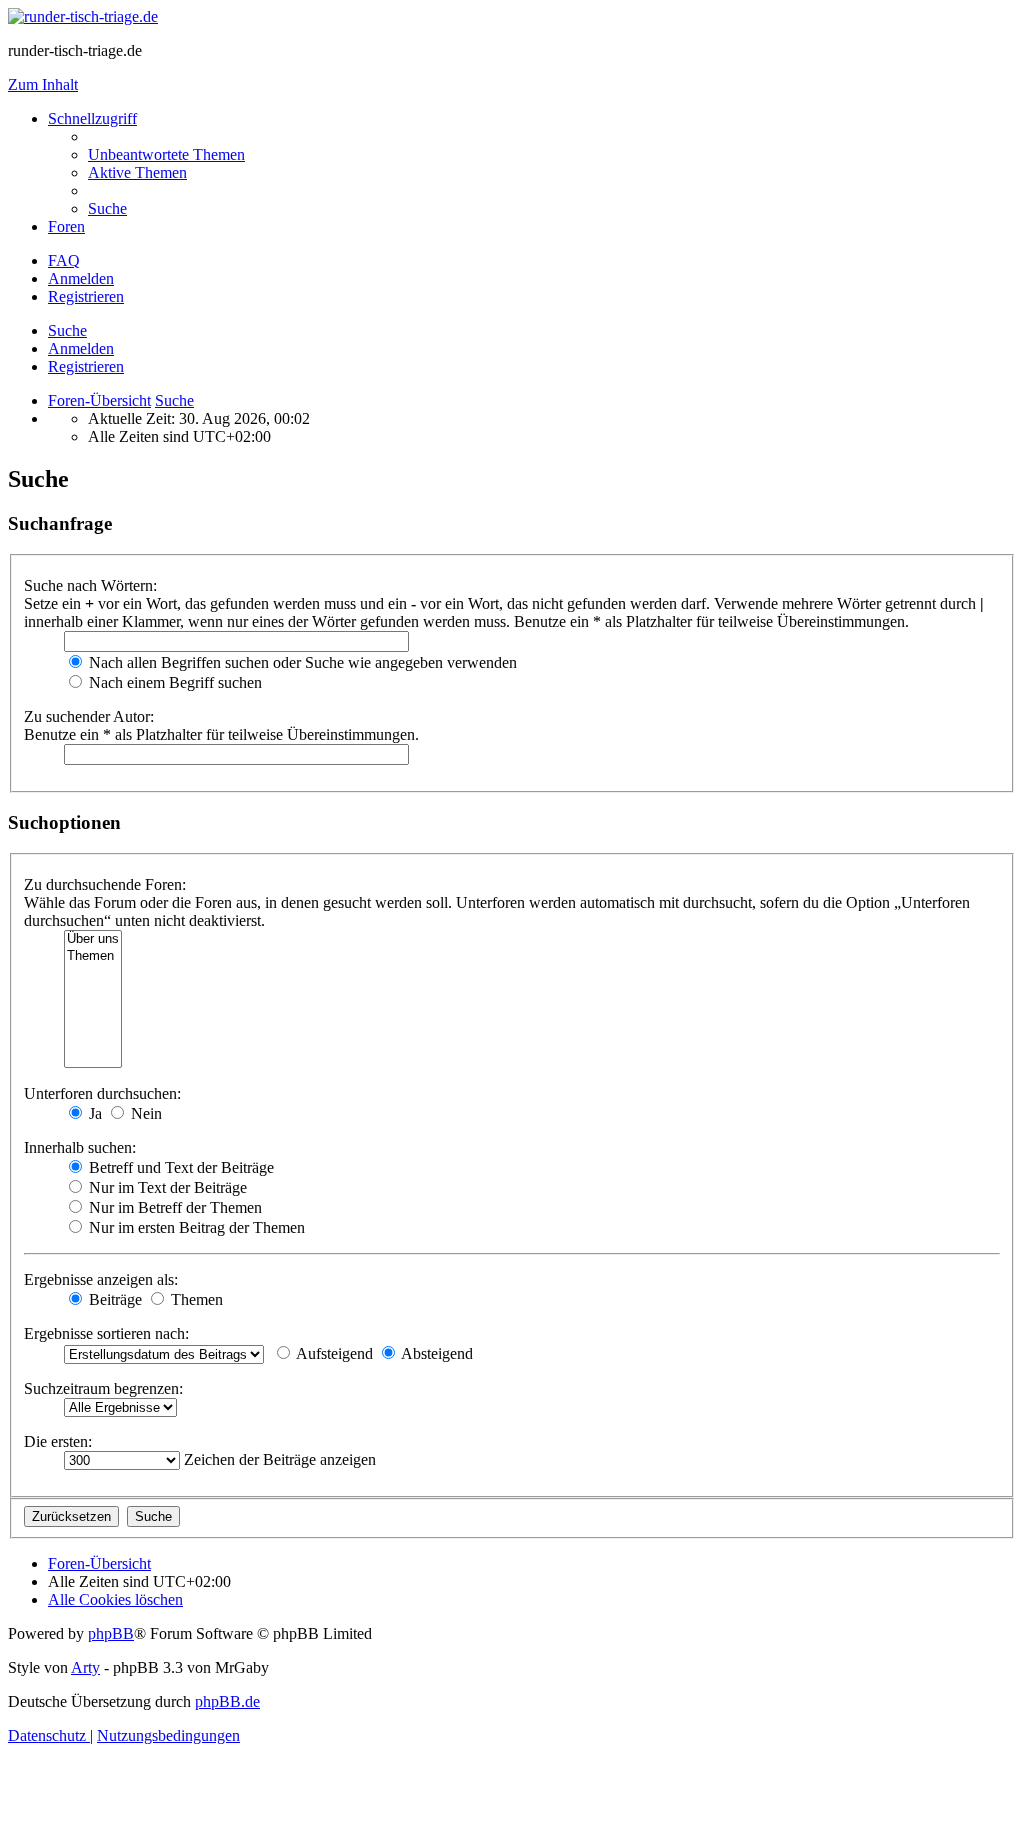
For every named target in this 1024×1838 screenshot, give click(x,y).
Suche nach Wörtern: (90, 585)
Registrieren (86, 366)
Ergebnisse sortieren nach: (106, 1333)
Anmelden (81, 348)
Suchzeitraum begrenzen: (103, 1388)
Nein (144, 1113)
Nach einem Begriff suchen (173, 682)
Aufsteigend (333, 1353)
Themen (195, 1299)
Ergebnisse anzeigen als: (101, 1279)
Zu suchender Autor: (89, 716)
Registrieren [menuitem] (86, 296)
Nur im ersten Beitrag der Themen (195, 1227)
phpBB (111, 1633)
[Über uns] (93, 939)
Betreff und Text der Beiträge (179, 1167)
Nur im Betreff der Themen (173, 1207)
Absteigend (435, 1353)
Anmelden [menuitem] (81, 278)
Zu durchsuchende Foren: (105, 884)
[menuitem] (166, 154)
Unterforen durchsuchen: (102, 1093)
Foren (66, 226)
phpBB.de (227, 1701)
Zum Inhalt (43, 84)
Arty (85, 1667)
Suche (67, 330)
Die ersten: (58, 1441)
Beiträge (113, 1299)
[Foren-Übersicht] (83, 16)
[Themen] (93, 956)
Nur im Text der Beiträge (166, 1187)
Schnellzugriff (92, 118)
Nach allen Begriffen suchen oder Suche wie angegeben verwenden (301, 662)
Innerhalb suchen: (80, 1147)
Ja (93, 1113)
